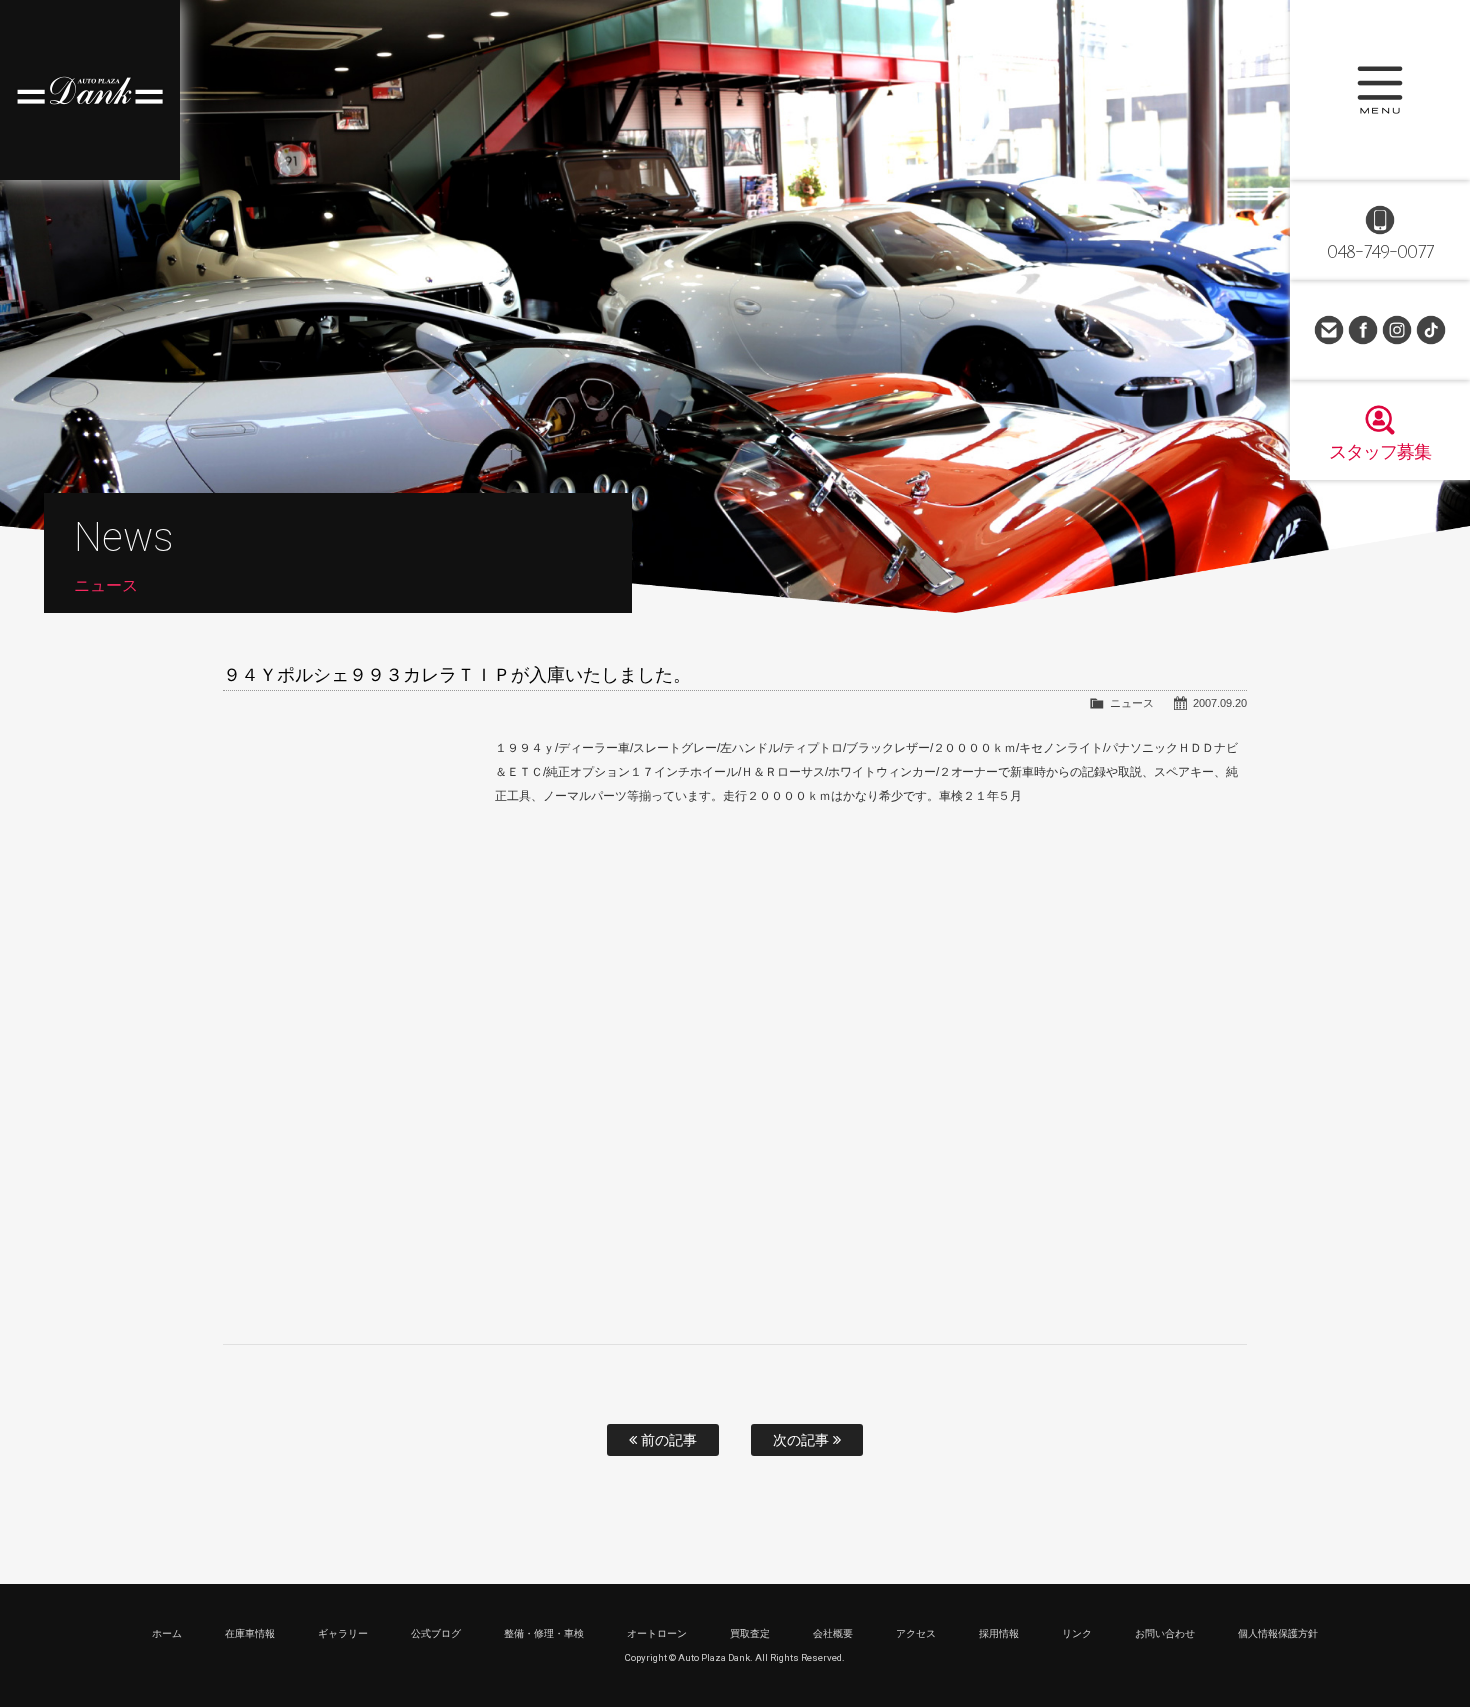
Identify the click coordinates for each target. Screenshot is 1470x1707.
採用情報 (999, 1633)
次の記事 (803, 1440)
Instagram (1397, 330)
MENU (1380, 90)
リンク (1077, 1633)
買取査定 (750, 1633)
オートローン (657, 1633)
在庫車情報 (250, 1633)
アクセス (916, 1633)
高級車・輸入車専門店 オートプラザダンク (90, 90)
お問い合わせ (1329, 330)
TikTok (1431, 330)
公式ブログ (436, 1633)
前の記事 (667, 1440)
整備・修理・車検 (544, 1633)
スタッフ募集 (1380, 452)
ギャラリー (343, 1633)
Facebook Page (1363, 330)
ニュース (1132, 703)
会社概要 (833, 1633)
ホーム (167, 1633)
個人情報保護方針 (1278, 1633)
